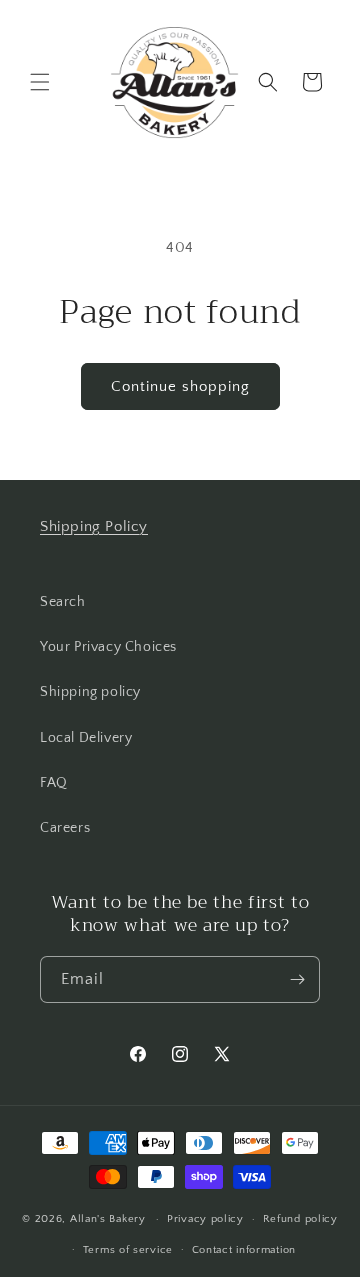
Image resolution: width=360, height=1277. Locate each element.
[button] (40, 82)
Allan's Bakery (108, 1219)
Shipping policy (90, 692)
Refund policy (300, 1219)
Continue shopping (180, 386)
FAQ (54, 783)
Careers (65, 828)
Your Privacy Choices (108, 647)
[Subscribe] (297, 979)
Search (63, 602)
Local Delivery (86, 738)
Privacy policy (205, 1219)
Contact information (244, 1250)
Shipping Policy (94, 526)
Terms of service (128, 1250)
